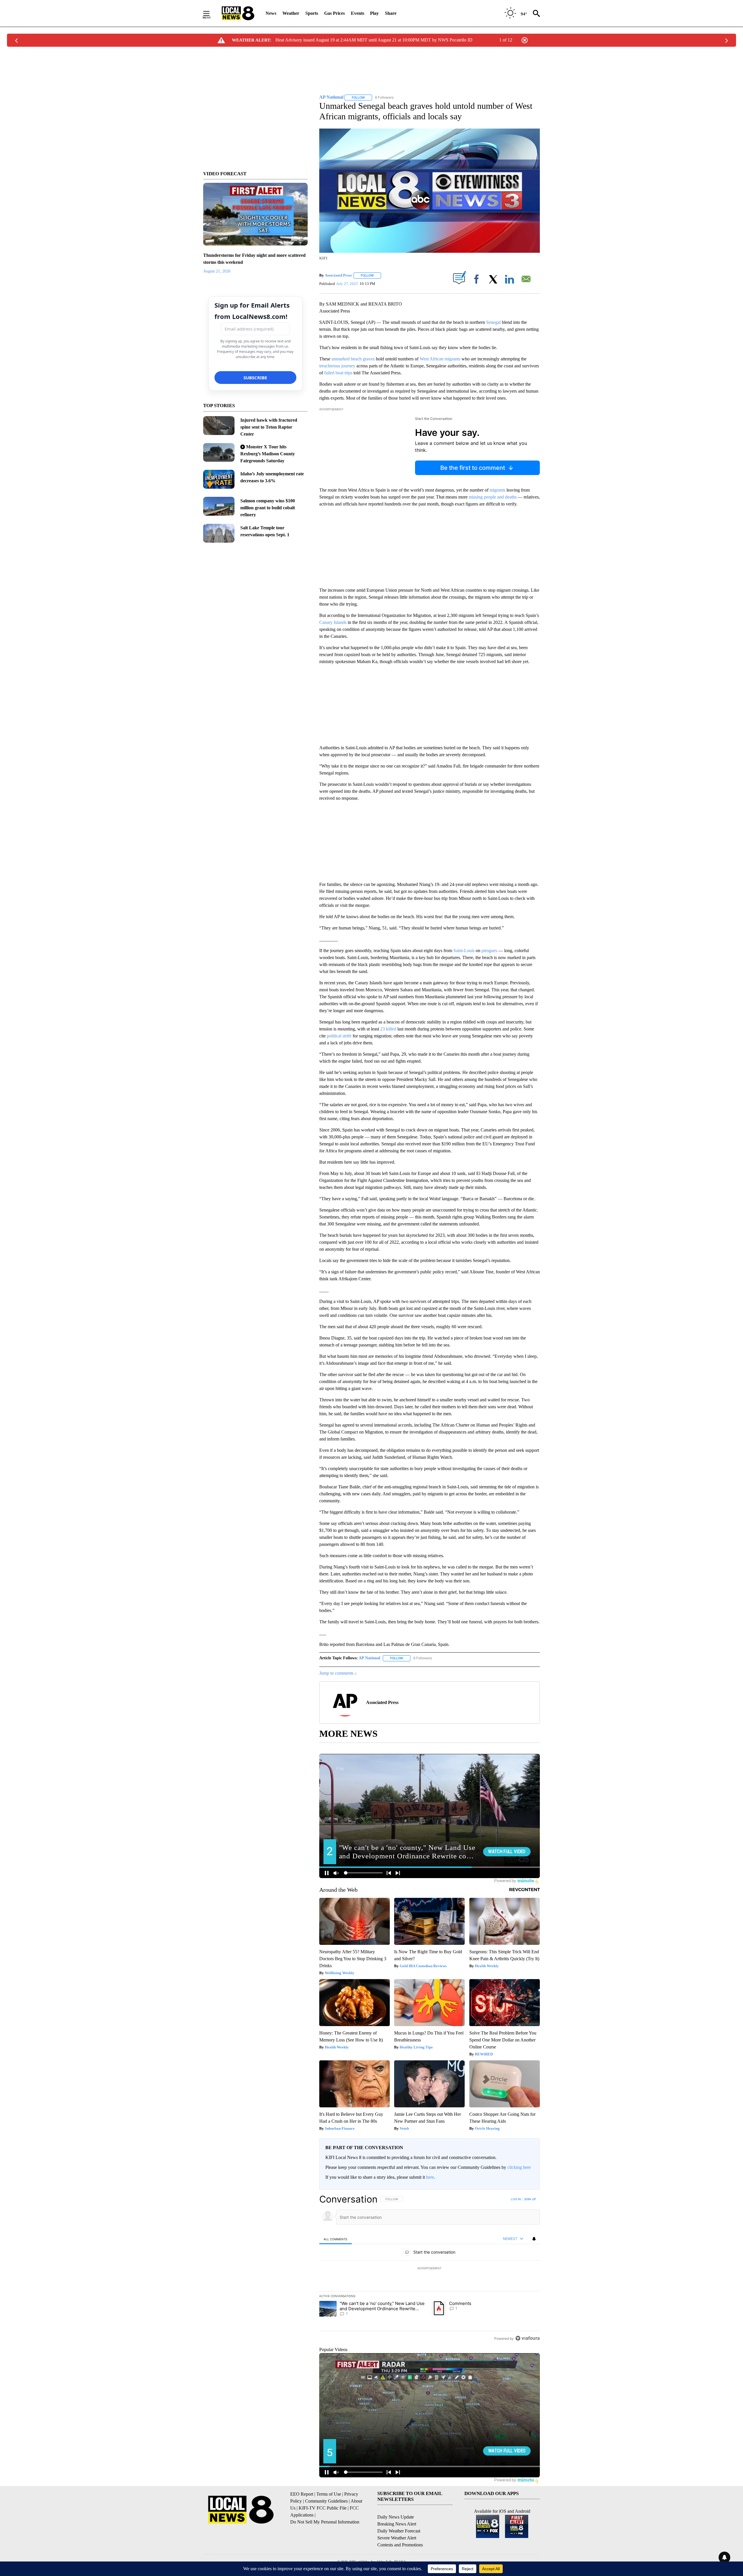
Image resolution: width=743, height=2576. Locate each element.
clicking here (519, 2167)
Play (374, 13)
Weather (291, 13)
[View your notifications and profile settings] (534, 2239)
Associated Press (338, 275)
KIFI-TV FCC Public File (323, 2508)
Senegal (493, 322)
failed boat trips (338, 373)
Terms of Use (329, 2494)
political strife (339, 1036)
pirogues (489, 951)
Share (391, 13)
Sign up (530, 2199)
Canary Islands (333, 622)
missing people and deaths (493, 497)
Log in (516, 2199)
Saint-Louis (464, 951)
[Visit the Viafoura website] (528, 2338)
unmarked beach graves (353, 359)
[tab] (336, 2239)
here (430, 2177)
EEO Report (302, 2494)
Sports (312, 13)
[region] (430, 2269)
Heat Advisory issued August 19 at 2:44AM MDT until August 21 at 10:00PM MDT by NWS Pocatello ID (374, 40)
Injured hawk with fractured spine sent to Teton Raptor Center (269, 427)
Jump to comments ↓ (338, 1673)
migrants (497, 490)
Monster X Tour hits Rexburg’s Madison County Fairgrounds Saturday (268, 454)
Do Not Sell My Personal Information (325, 2522)
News (271, 13)
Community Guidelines (326, 2501)
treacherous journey (337, 366)
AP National (369, 1658)
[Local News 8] (238, 13)
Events (358, 13)
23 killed (388, 1029)
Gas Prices (334, 13)
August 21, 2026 (217, 271)
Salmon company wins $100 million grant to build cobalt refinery (268, 508)
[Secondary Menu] (211, 13)
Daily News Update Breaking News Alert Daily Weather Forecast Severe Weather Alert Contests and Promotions (400, 2531)
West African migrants (440, 359)
